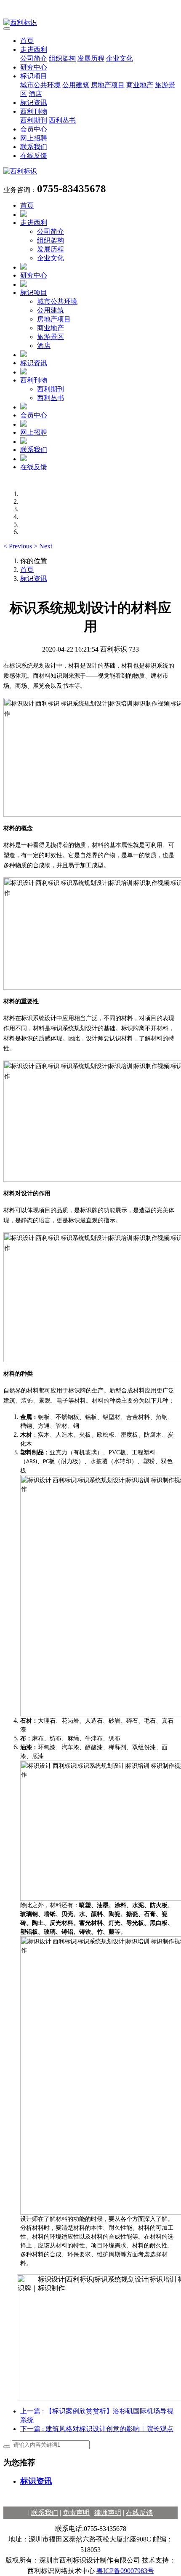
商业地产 (140, 85)
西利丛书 (62, 120)
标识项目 (34, 76)
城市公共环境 (40, 85)
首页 (27, 41)
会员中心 (34, 129)
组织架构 (62, 58)
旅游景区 (51, 337)
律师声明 (108, 2513)
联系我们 (34, 147)
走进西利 (34, 49)
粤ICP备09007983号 (125, 2571)
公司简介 (34, 58)
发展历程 (91, 58)
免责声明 (76, 2513)
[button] (19, 546)
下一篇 (97, 2429)
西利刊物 (34, 111)
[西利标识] (90, 23)
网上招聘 (34, 138)
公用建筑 (76, 85)
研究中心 (34, 67)
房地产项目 (108, 85)
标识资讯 (34, 103)
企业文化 (120, 58)
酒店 (35, 94)
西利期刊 (34, 120)
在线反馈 (34, 156)
